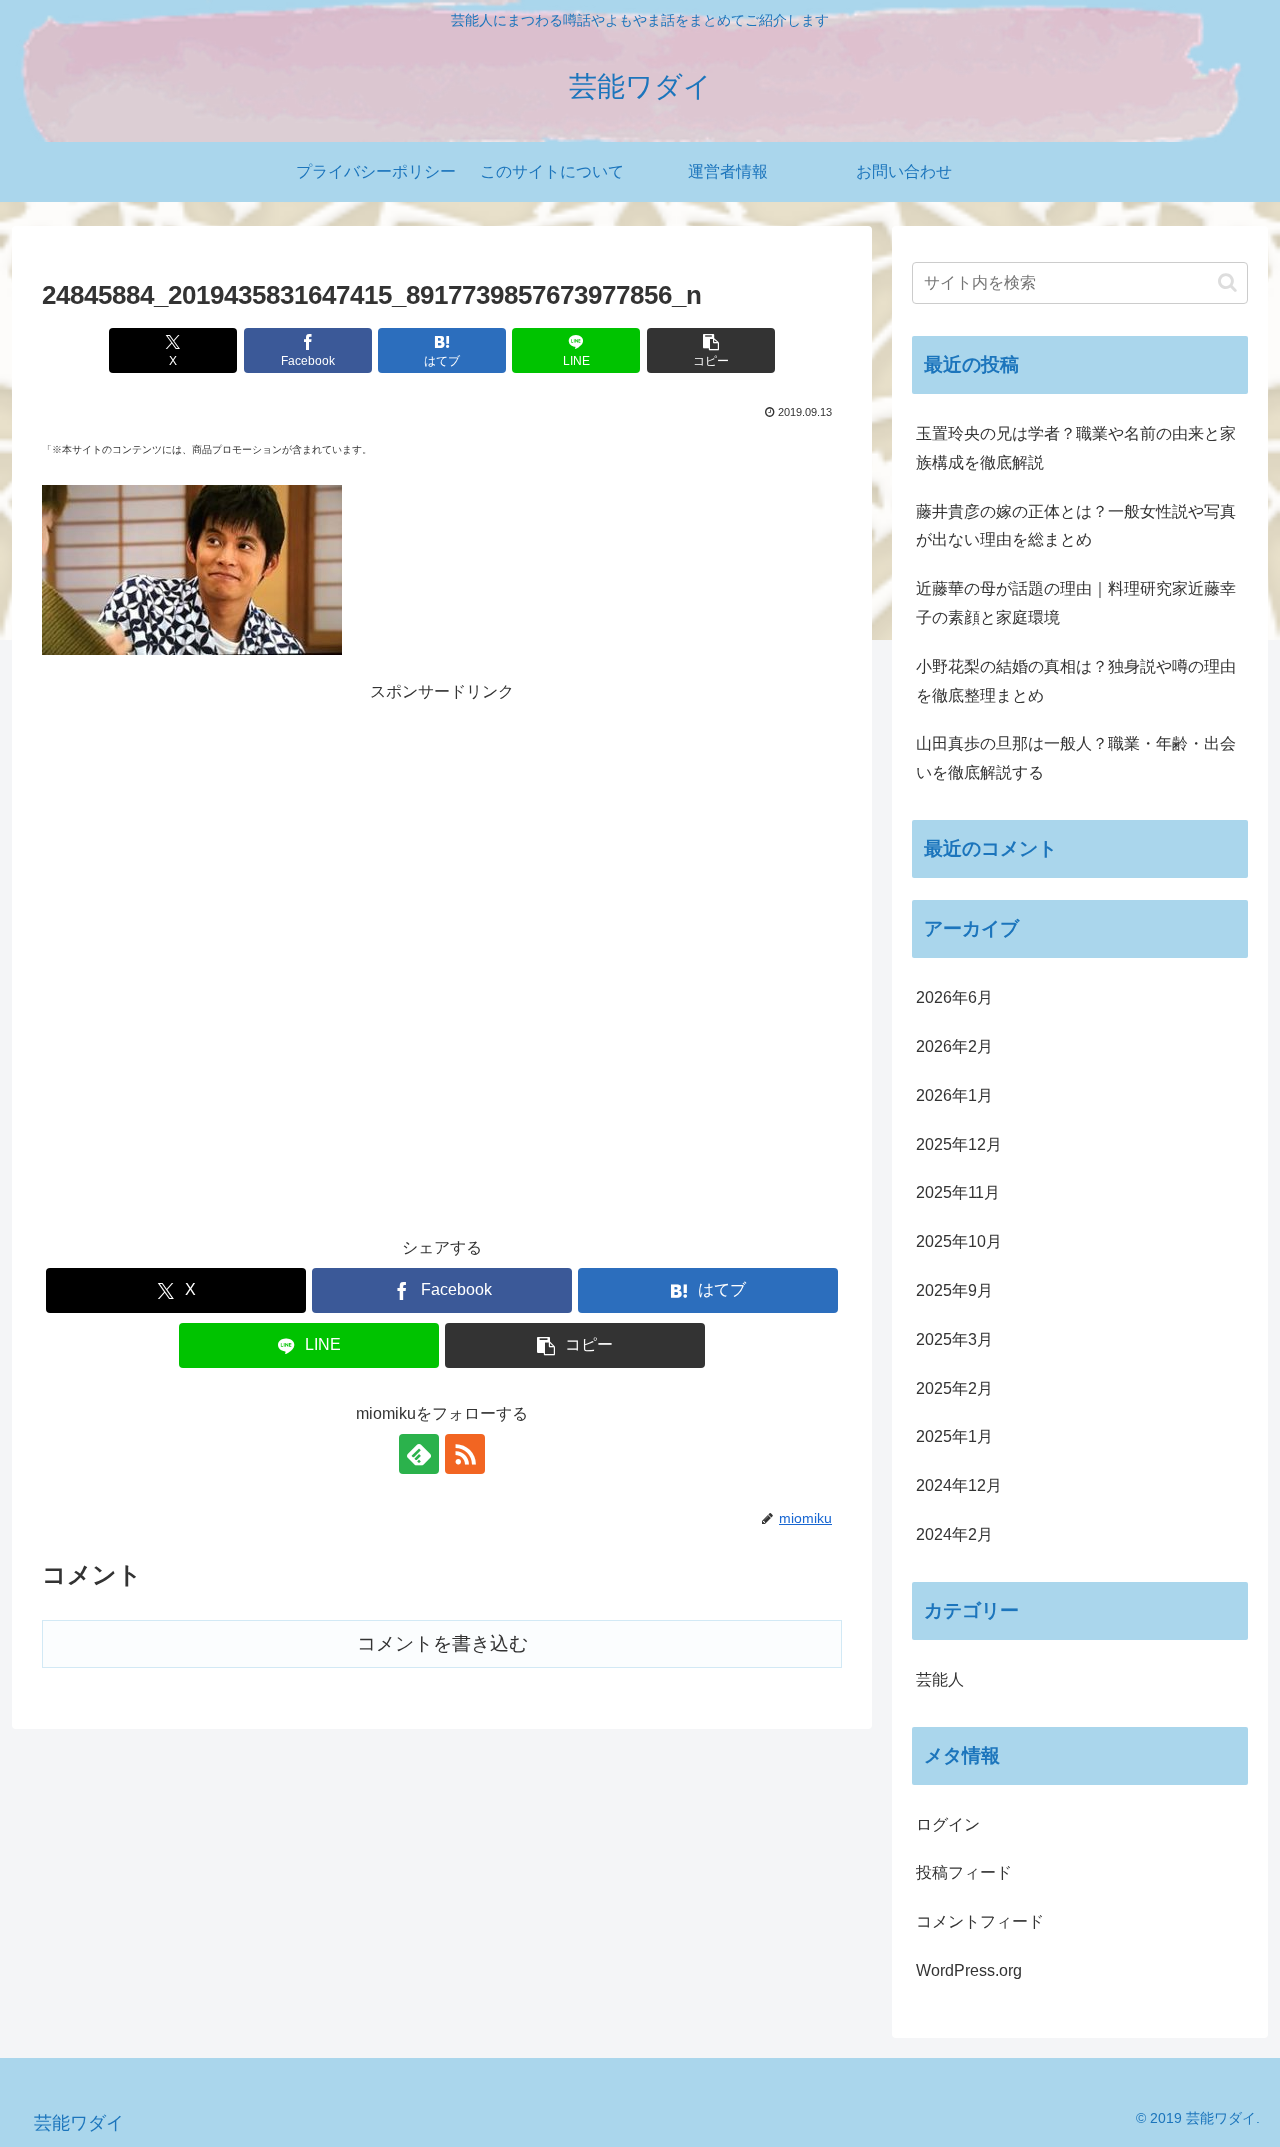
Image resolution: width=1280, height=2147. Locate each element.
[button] (711, 350)
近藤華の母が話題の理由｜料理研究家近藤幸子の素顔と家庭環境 (1076, 603)
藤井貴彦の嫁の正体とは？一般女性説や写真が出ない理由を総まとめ (1076, 526)
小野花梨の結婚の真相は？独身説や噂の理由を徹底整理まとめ (1076, 681)
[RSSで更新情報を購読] (465, 1454)
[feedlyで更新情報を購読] (419, 1454)
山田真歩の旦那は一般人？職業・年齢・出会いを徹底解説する (1076, 758)
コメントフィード (980, 1921)
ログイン (948, 1824)
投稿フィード (964, 1872)
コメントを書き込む (442, 1643)
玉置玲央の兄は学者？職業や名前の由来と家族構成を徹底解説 (1076, 448)
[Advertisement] (442, 946)
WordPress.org (969, 1970)
